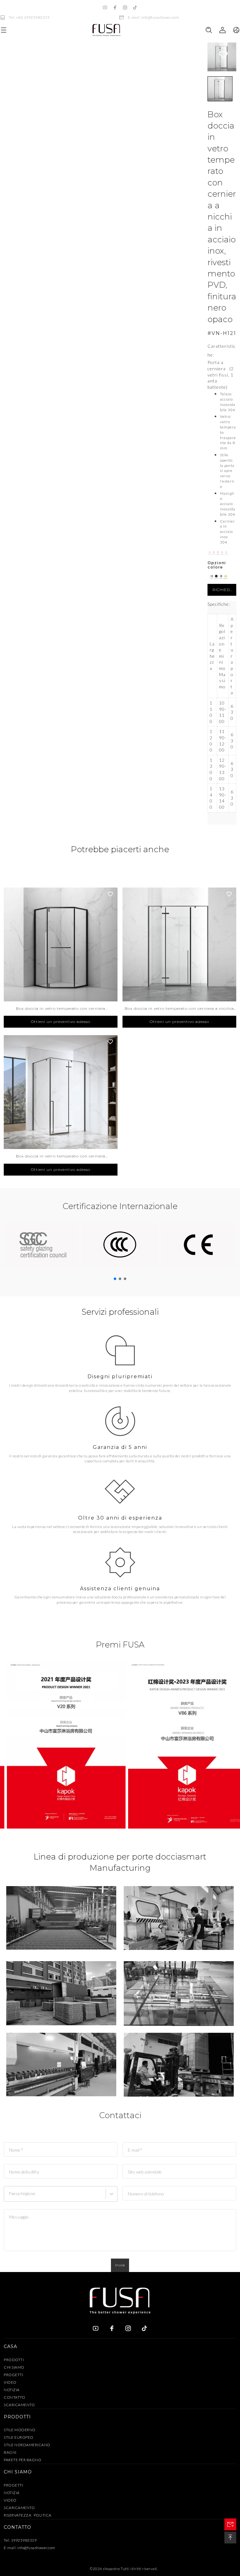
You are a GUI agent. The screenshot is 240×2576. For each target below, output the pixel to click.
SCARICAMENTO (19, 2405)
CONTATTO (14, 2397)
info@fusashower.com (36, 2548)
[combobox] (10, 2196)
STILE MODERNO (20, 2430)
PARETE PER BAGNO (22, 2460)
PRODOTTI (14, 2360)
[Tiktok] (135, 8)
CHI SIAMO (14, 2367)
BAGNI (10, 2452)
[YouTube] (105, 8)
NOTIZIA (12, 2390)
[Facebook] (115, 8)
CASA (10, 2346)
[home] (106, 30)
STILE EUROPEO (19, 2437)
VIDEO (10, 2382)
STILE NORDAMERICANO (27, 2445)
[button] (220, 89)
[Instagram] (125, 8)
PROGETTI (13, 2375)
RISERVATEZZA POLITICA (28, 2515)
